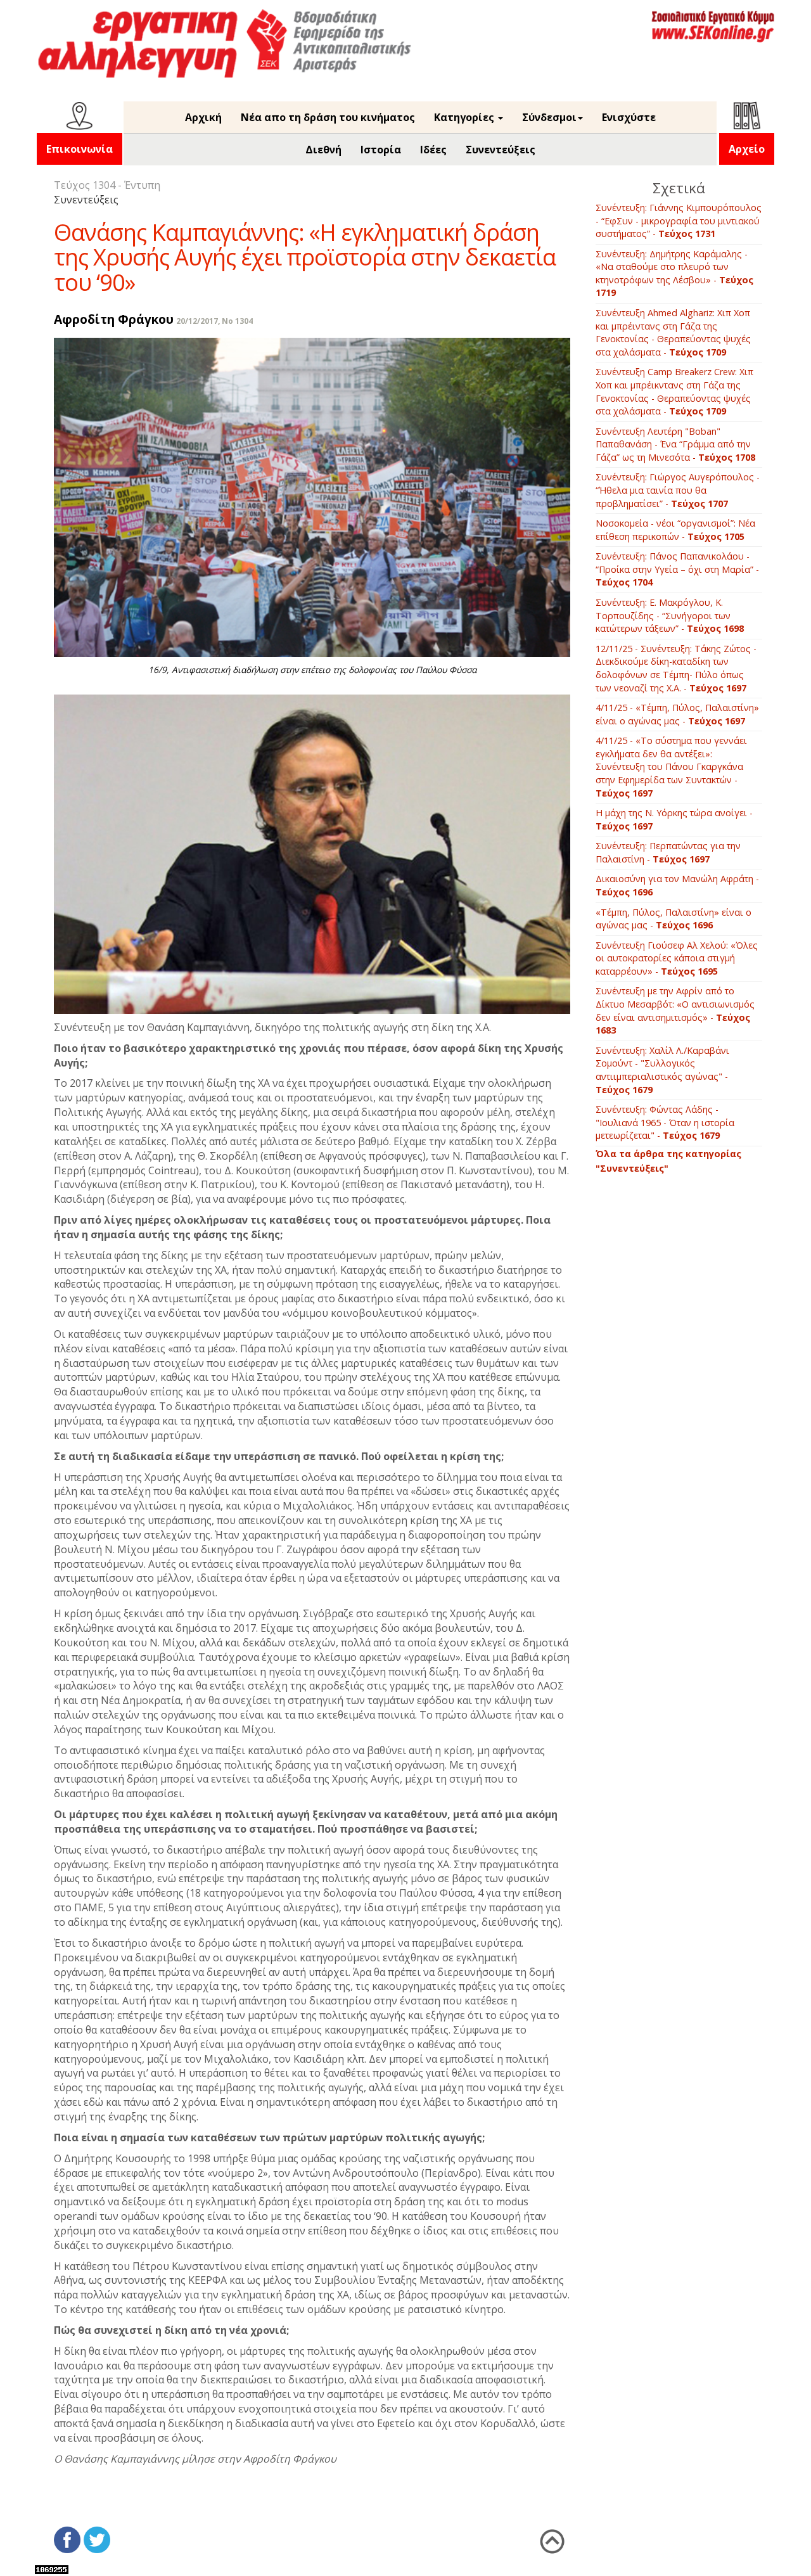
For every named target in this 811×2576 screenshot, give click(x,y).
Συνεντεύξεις (501, 150)
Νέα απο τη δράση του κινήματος (328, 117)
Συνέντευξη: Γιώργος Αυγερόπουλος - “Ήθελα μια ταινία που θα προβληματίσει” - (678, 490)
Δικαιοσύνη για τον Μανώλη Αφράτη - (677, 885)
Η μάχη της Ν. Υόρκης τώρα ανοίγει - (674, 819)
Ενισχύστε (629, 117)
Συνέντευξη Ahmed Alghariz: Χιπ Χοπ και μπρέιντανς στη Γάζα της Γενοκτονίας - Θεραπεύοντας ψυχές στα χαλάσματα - (673, 332)
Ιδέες (433, 150)
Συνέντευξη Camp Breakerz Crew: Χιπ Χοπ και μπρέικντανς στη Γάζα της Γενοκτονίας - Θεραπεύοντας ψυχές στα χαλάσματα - (674, 391)
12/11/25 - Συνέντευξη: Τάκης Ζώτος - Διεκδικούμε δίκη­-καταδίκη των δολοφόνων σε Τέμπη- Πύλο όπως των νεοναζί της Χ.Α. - (676, 668)
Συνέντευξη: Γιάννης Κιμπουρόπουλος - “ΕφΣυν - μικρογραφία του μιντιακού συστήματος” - (679, 221)
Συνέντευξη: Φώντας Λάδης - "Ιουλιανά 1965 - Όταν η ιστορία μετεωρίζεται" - (665, 1122)
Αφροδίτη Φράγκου (114, 319)
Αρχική (203, 117)
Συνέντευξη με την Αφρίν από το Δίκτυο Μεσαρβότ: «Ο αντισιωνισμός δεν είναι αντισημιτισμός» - (675, 1010)
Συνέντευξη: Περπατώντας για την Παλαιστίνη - (668, 852)
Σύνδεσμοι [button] (549, 117)
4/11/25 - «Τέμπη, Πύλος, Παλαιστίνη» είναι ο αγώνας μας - (677, 714)
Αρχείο (747, 149)
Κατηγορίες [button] (465, 117)
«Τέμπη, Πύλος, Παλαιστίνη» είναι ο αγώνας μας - (674, 919)
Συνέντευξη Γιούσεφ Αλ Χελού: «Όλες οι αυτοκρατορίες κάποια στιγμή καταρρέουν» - (677, 958)
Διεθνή (323, 150)
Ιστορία (381, 150)
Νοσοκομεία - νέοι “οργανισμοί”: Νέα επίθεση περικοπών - (675, 530)
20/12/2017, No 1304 (214, 321)
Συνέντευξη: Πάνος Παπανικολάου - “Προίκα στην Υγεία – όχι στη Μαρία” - (677, 569)
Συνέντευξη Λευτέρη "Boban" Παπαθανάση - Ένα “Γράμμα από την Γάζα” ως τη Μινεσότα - (675, 444)
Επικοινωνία (80, 149)
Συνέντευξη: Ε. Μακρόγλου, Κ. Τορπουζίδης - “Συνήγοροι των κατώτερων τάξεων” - (670, 615)
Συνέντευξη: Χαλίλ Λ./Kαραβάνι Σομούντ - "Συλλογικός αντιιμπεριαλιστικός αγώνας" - (662, 1070)
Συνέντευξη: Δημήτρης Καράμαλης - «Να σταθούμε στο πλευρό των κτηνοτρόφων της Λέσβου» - (674, 273)
